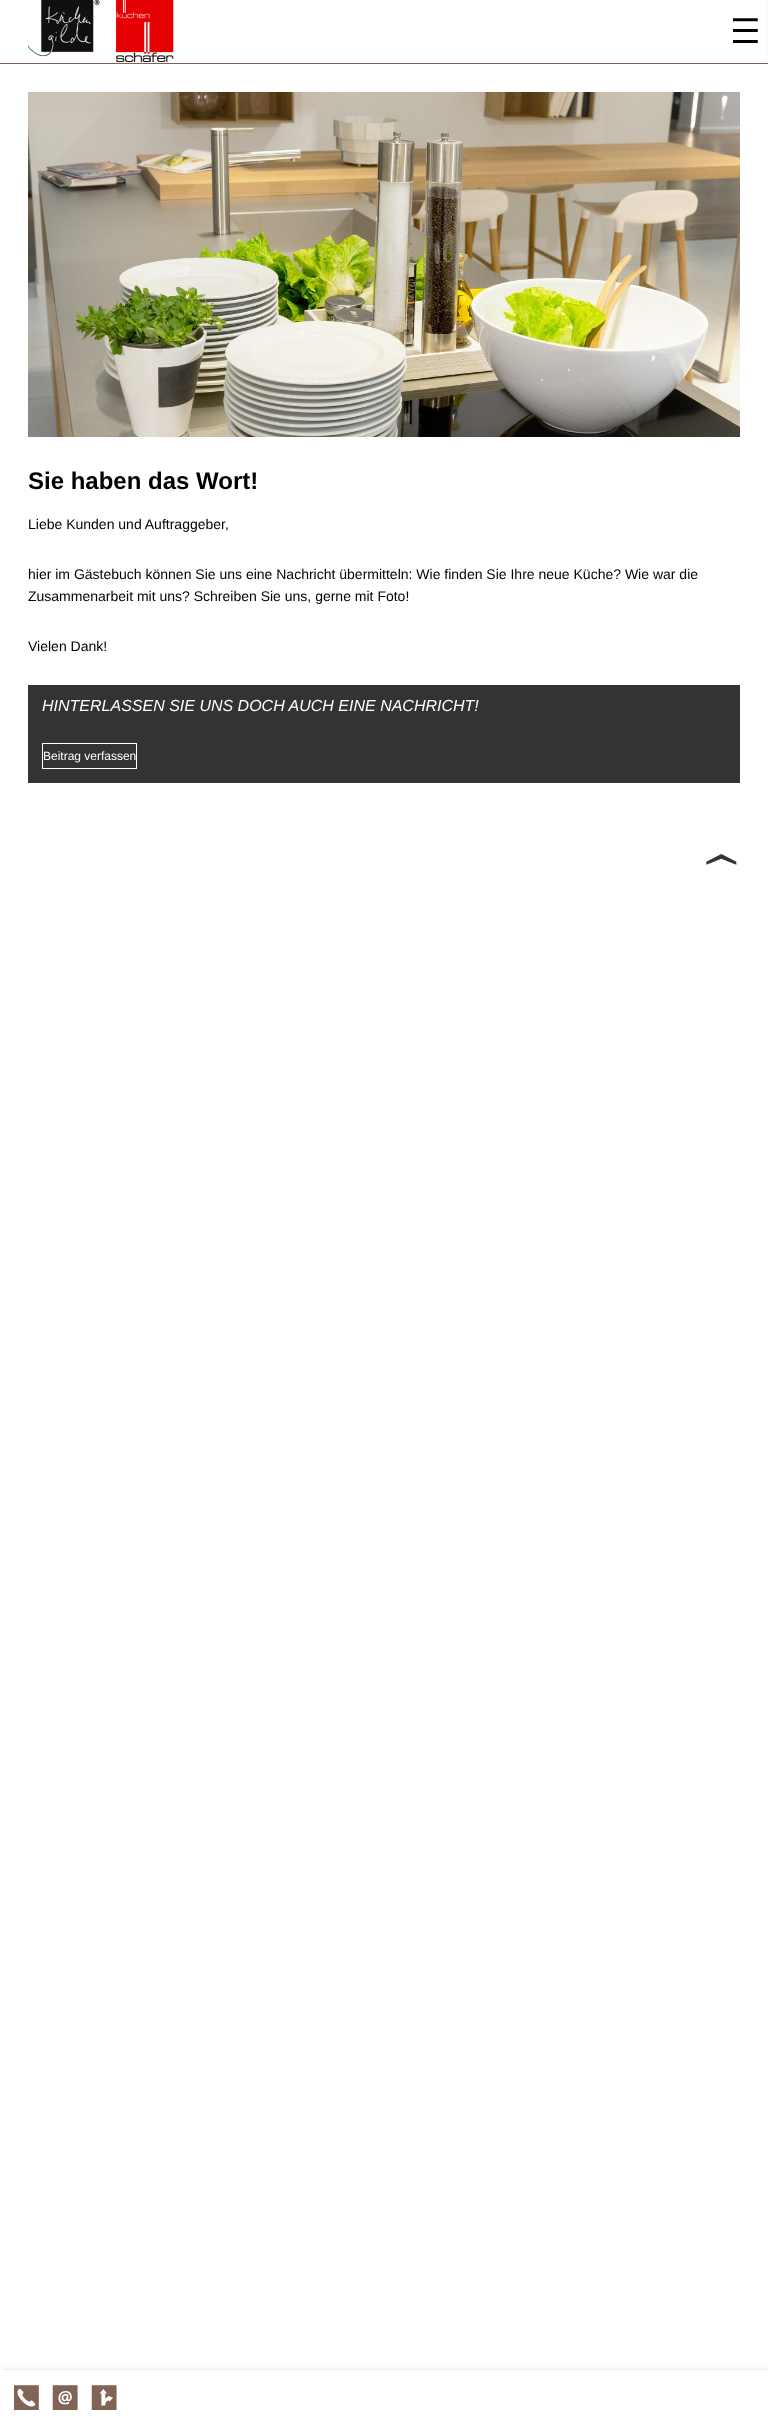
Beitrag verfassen (89, 756)
